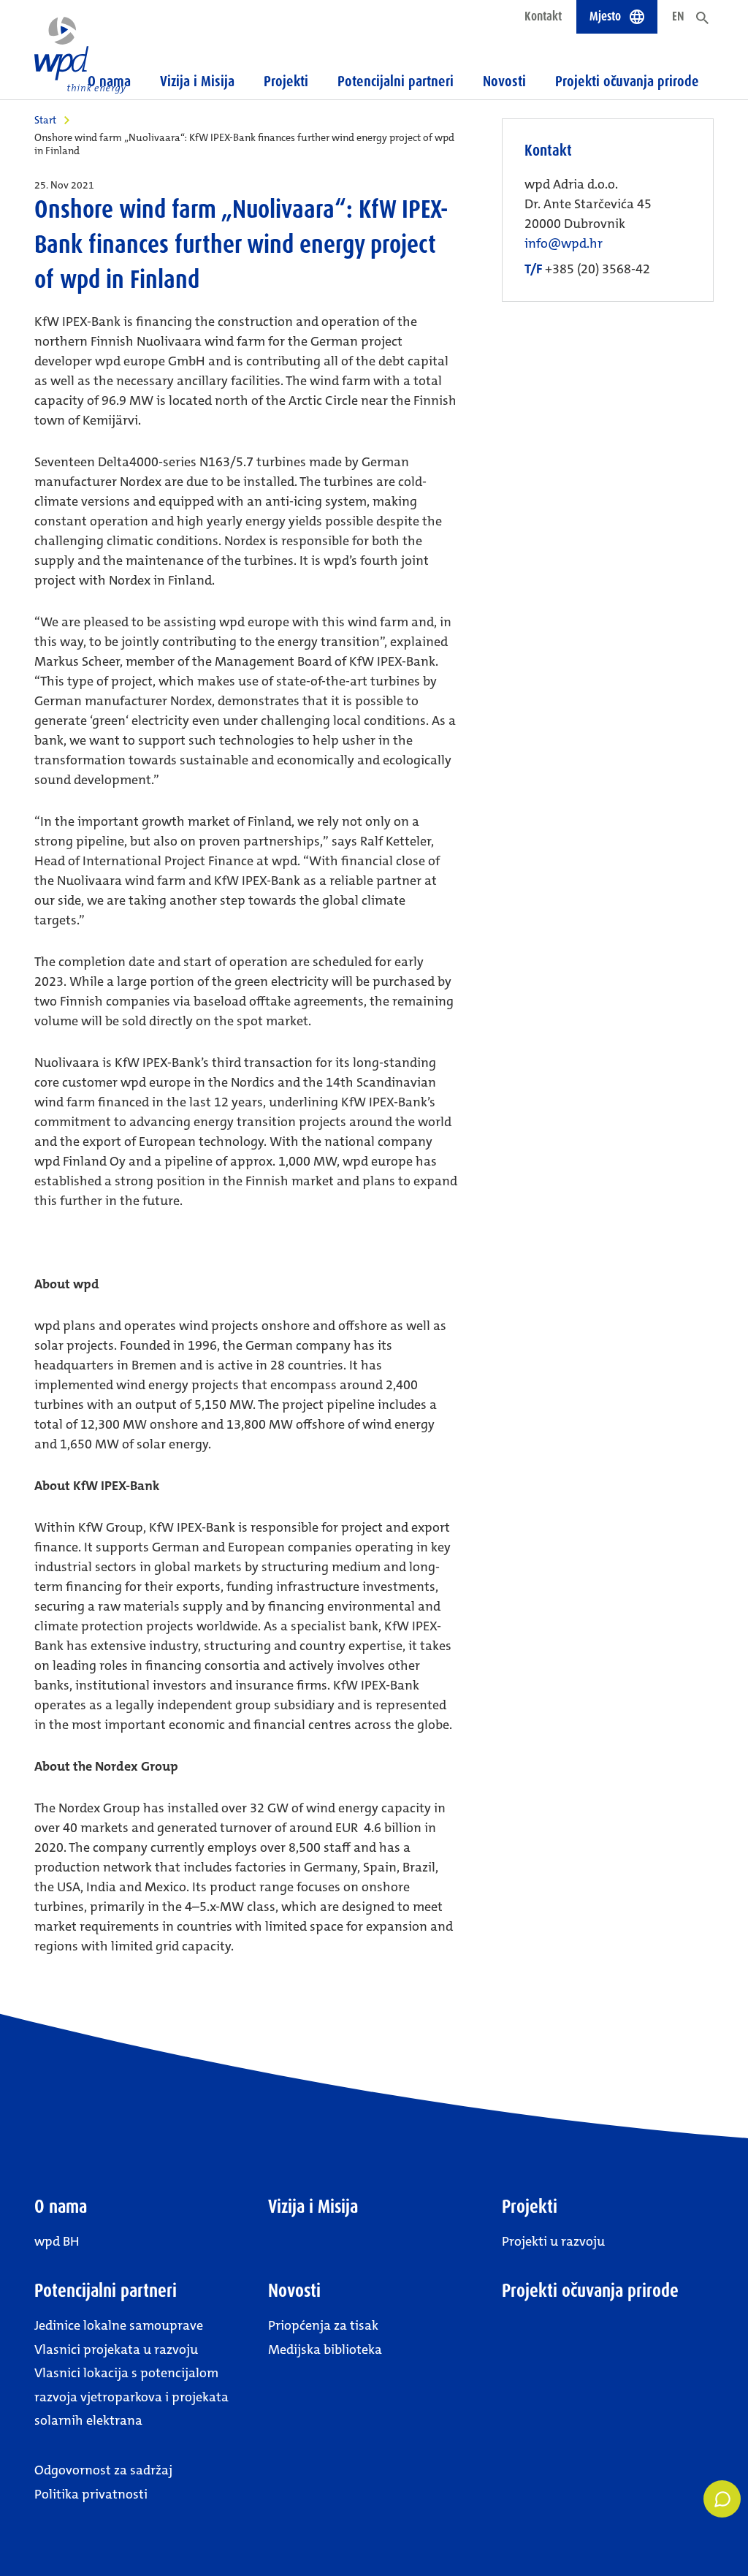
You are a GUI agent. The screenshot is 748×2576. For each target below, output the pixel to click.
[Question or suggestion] (722, 2499)
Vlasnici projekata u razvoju (116, 2349)
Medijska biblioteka (325, 2349)
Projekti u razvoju (553, 2241)
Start (45, 120)
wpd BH (57, 2241)
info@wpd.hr (564, 244)
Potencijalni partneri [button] (396, 81)
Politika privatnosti (91, 2494)
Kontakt (543, 16)
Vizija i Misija (197, 81)
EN (678, 16)
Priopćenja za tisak (323, 2325)
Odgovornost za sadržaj (103, 2470)
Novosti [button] (504, 81)
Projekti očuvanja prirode (627, 81)
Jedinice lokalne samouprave (119, 2325)
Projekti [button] (286, 81)
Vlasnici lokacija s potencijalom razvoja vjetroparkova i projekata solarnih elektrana (131, 2397)
